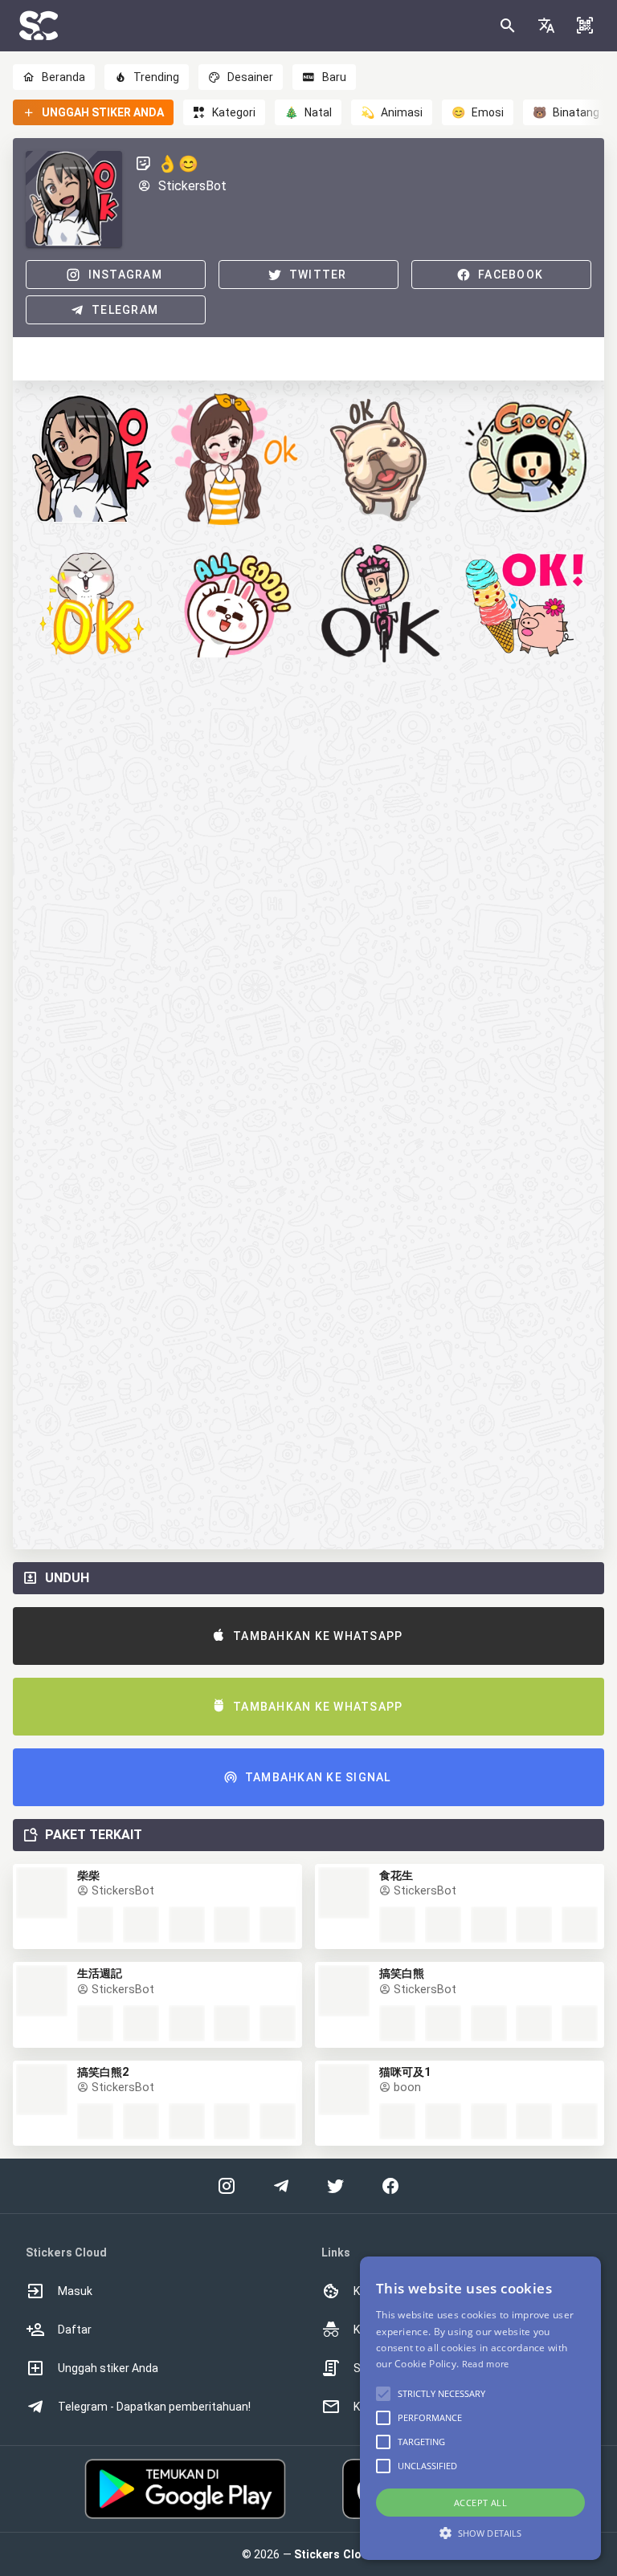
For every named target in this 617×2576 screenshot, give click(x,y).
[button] (546, 26)
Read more (486, 2364)
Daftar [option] (75, 2330)
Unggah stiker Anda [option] (108, 2368)
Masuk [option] (75, 2291)
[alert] (480, 2408)
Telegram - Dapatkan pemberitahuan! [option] (154, 2407)
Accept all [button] (480, 2503)
